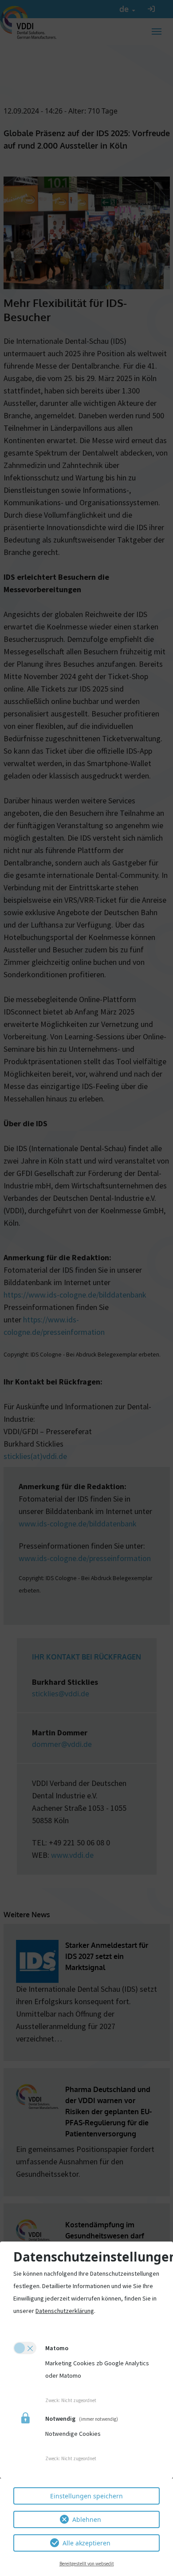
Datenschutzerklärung (65, 2311)
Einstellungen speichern (86, 2496)
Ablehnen (87, 2519)
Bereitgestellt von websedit (87, 2564)
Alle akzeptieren (86, 2543)
